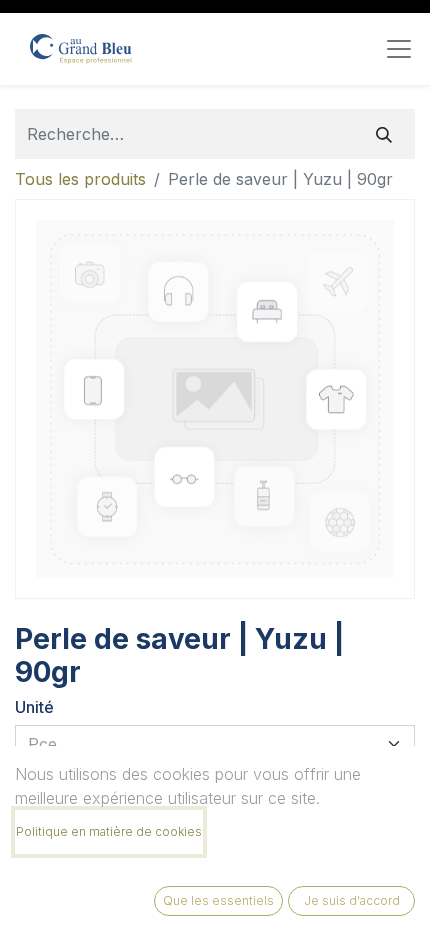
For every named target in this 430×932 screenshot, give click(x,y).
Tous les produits (80, 179)
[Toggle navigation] (399, 49)
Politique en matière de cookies (109, 831)
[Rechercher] (384, 134)
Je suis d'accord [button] (352, 900)
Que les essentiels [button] (218, 900)
